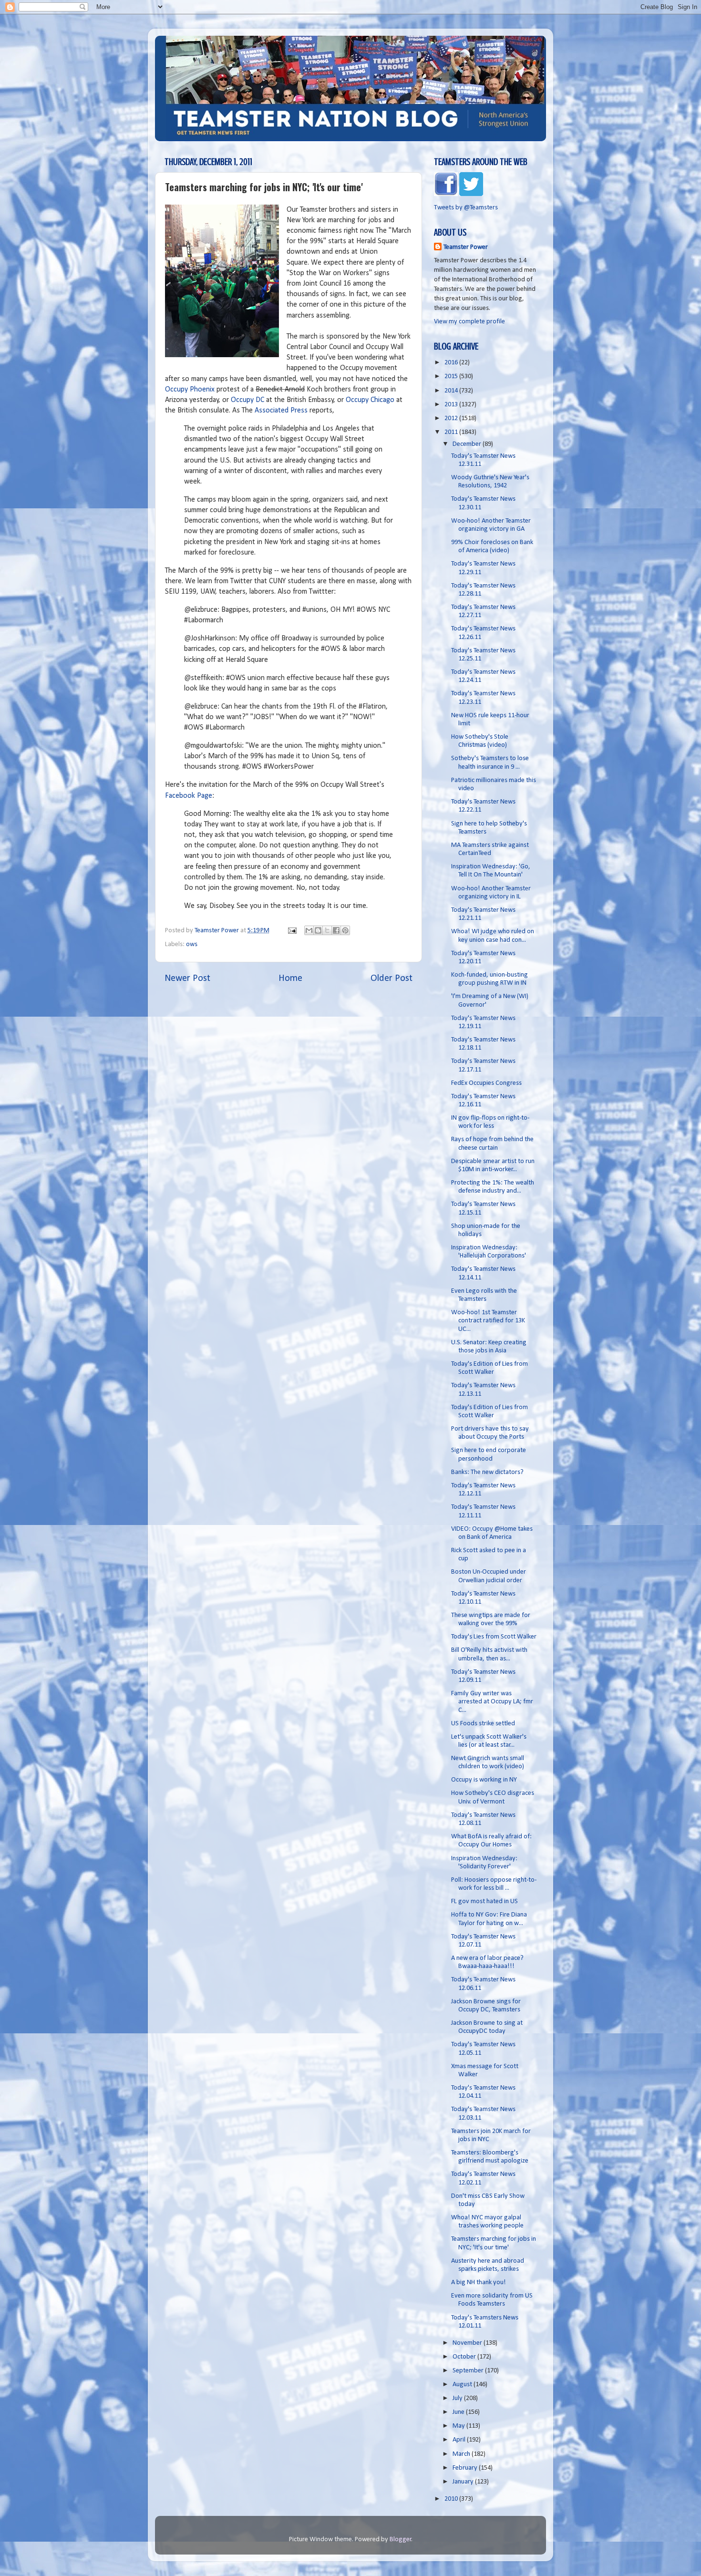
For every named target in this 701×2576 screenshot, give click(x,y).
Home (290, 979)
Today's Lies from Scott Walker (494, 1637)
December (468, 444)
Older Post (392, 979)
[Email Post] (291, 931)
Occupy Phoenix (190, 390)
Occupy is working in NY (484, 1780)
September (469, 2371)
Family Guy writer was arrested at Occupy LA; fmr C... (492, 1702)
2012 (452, 418)
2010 (452, 2499)
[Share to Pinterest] (345, 930)
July (458, 2398)
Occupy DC (247, 400)
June (459, 2412)
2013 (452, 405)
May (459, 2426)
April (460, 2440)
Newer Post (187, 979)
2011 (452, 432)
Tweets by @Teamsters (466, 208)
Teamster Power (466, 247)
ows (192, 944)
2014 (452, 391)
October (465, 2357)
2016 (452, 363)
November (468, 2343)
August (463, 2385)
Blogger (401, 2540)
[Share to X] (327, 930)
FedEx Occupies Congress (486, 1083)
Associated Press (281, 411)
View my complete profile (469, 322)
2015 (452, 376)
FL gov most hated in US (485, 1901)
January (464, 2482)
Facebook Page (189, 796)
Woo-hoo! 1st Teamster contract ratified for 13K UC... (488, 1321)
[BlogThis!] (318, 930)
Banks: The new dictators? (487, 1472)
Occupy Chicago (370, 400)
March (462, 2454)
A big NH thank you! (479, 2282)
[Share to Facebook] (336, 930)
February (466, 2468)
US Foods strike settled (483, 1724)
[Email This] (309, 930)
